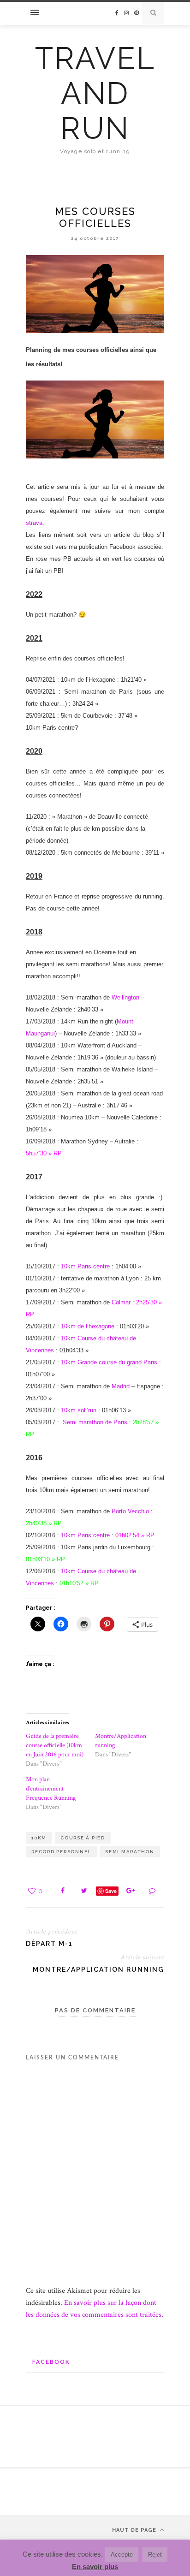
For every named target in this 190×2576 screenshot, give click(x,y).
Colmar (122, 1302)
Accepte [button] (122, 2555)
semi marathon (130, 1852)
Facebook (51, 2362)
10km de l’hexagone (88, 1326)
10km (39, 1838)
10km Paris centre (85, 1266)
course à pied (83, 1838)
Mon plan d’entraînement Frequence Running (51, 1789)
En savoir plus (95, 2567)
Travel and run (95, 93)
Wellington (125, 997)
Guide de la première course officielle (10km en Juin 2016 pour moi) (55, 1745)
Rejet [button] (155, 2555)
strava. (35, 523)
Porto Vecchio (130, 1511)
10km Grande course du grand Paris (109, 1362)
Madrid (122, 1386)
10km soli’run (79, 1410)
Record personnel (61, 1852)
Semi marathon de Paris (95, 1422)
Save (111, 1891)
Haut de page (135, 2530)
